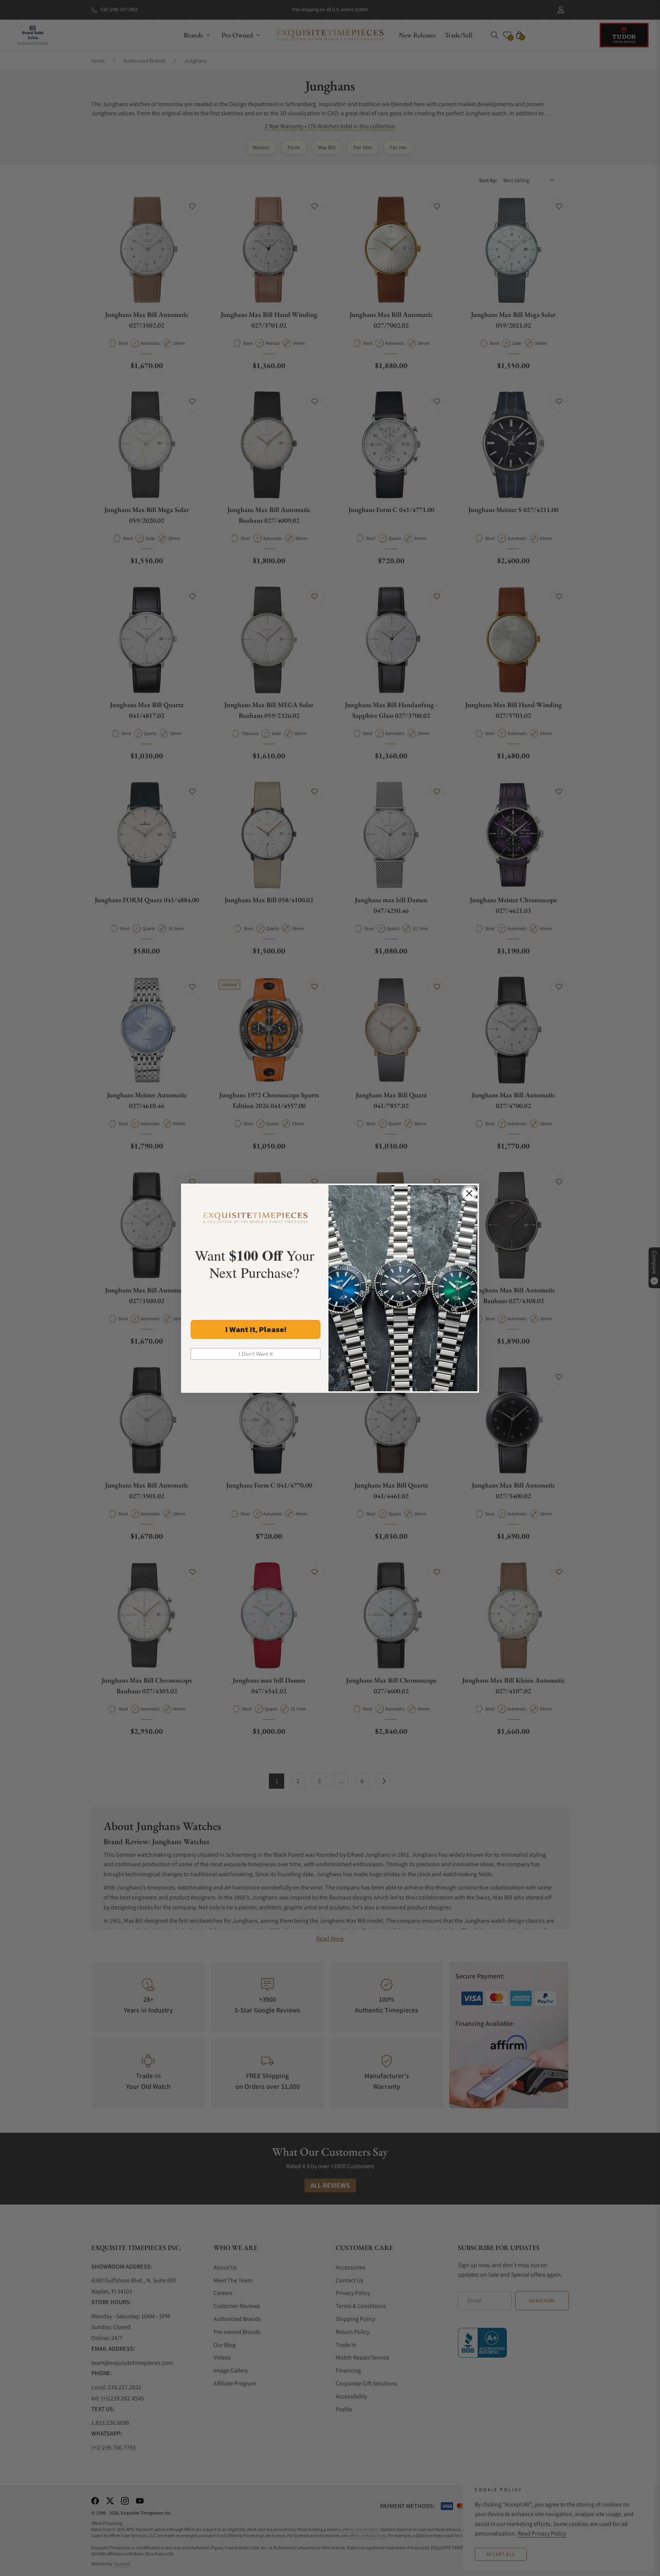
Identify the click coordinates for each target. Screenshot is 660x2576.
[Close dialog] (469, 1193)
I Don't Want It (256, 1354)
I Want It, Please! (256, 1329)
